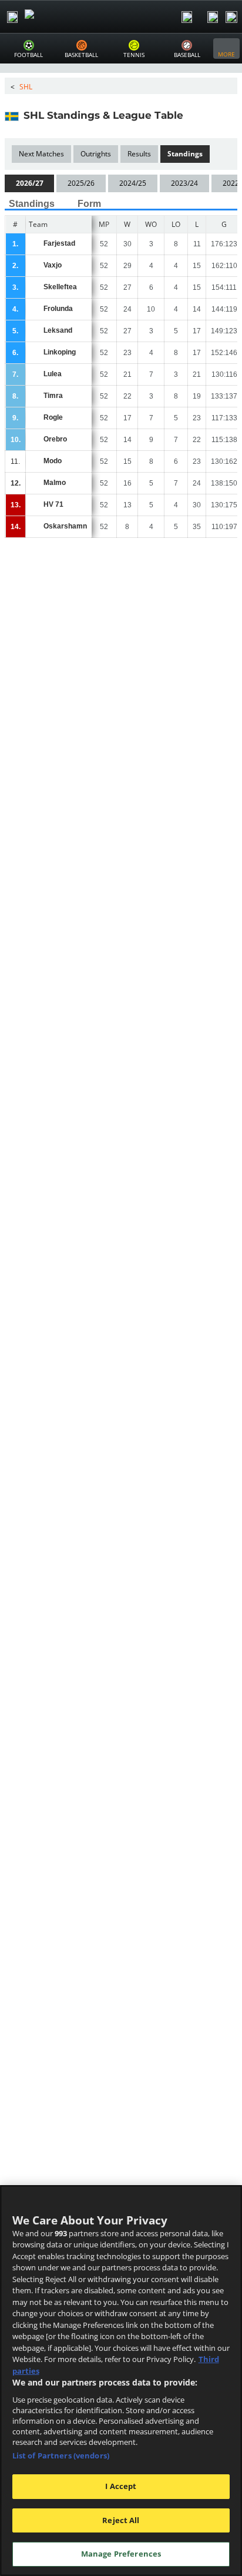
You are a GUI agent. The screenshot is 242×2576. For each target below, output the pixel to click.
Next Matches (41, 154)
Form (89, 204)
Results (139, 154)
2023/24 (184, 183)
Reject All (121, 2520)
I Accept (121, 2486)
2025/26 (81, 183)
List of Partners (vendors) (61, 2455)
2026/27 (30, 183)
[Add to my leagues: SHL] (194, 115)
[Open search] (187, 17)
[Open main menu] (12, 17)
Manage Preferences (121, 2554)
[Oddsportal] (62, 17)
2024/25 (133, 183)
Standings (185, 154)
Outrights (96, 154)
